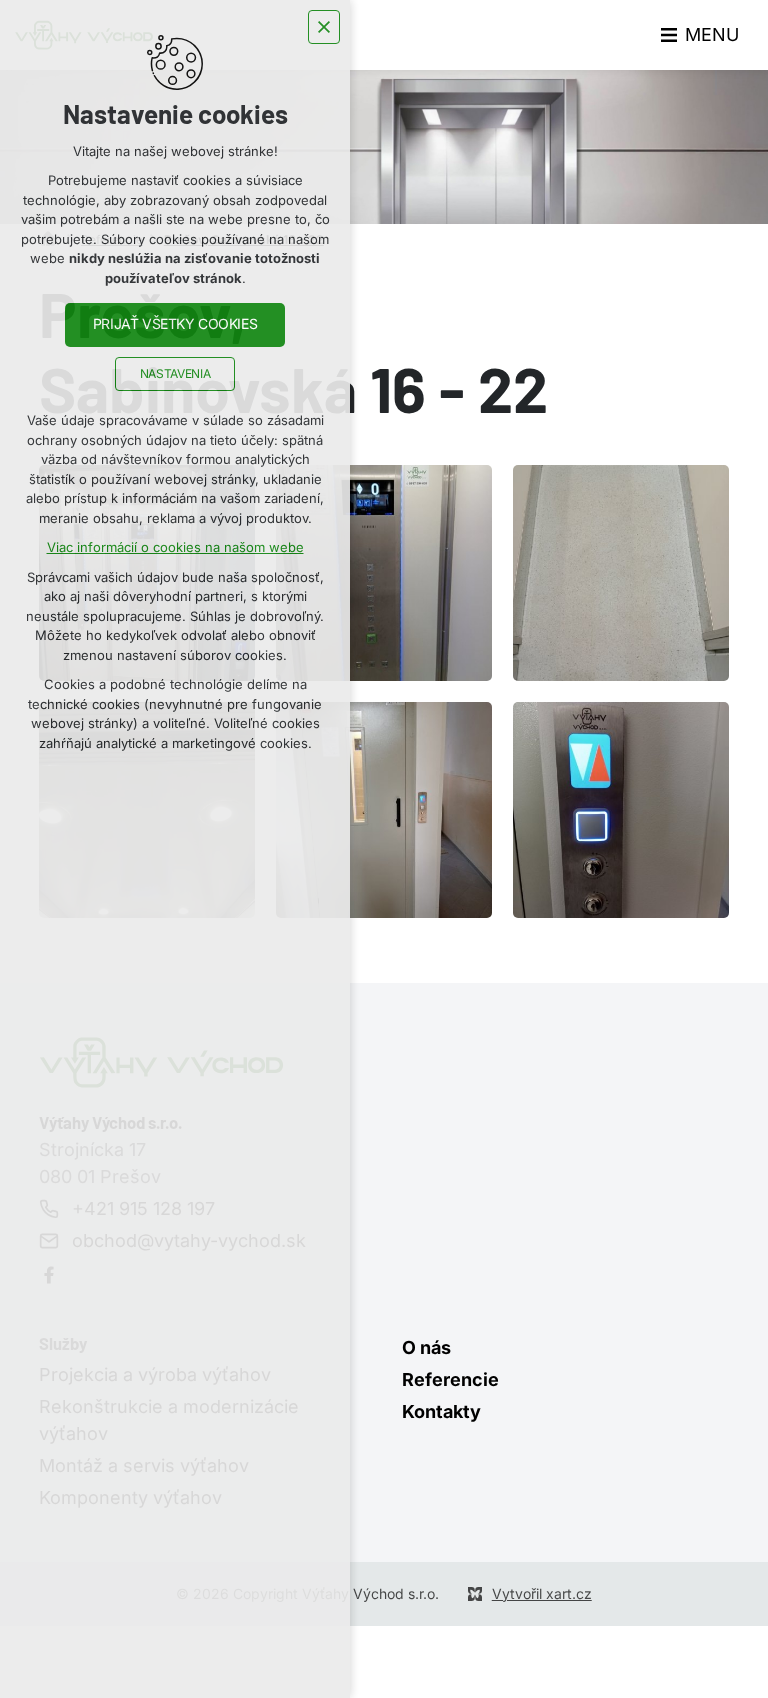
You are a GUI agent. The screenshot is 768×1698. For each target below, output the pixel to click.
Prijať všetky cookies (175, 324)
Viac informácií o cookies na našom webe (175, 547)
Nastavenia (175, 374)
